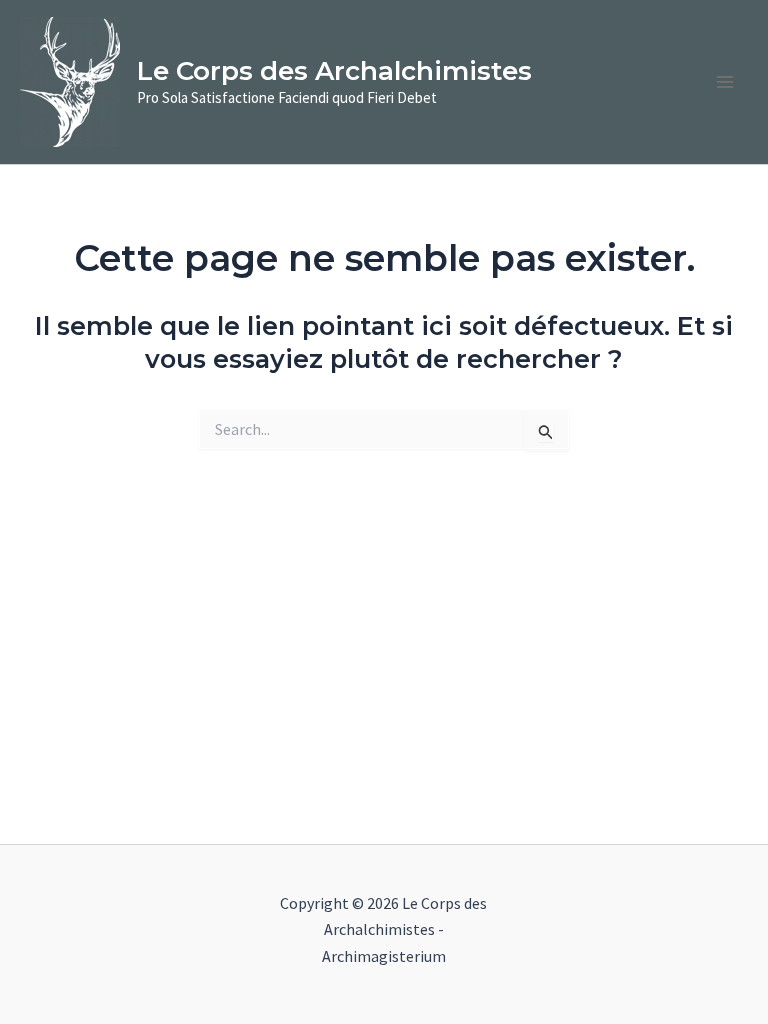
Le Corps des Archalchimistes (334, 71)
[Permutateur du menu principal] (726, 82)
